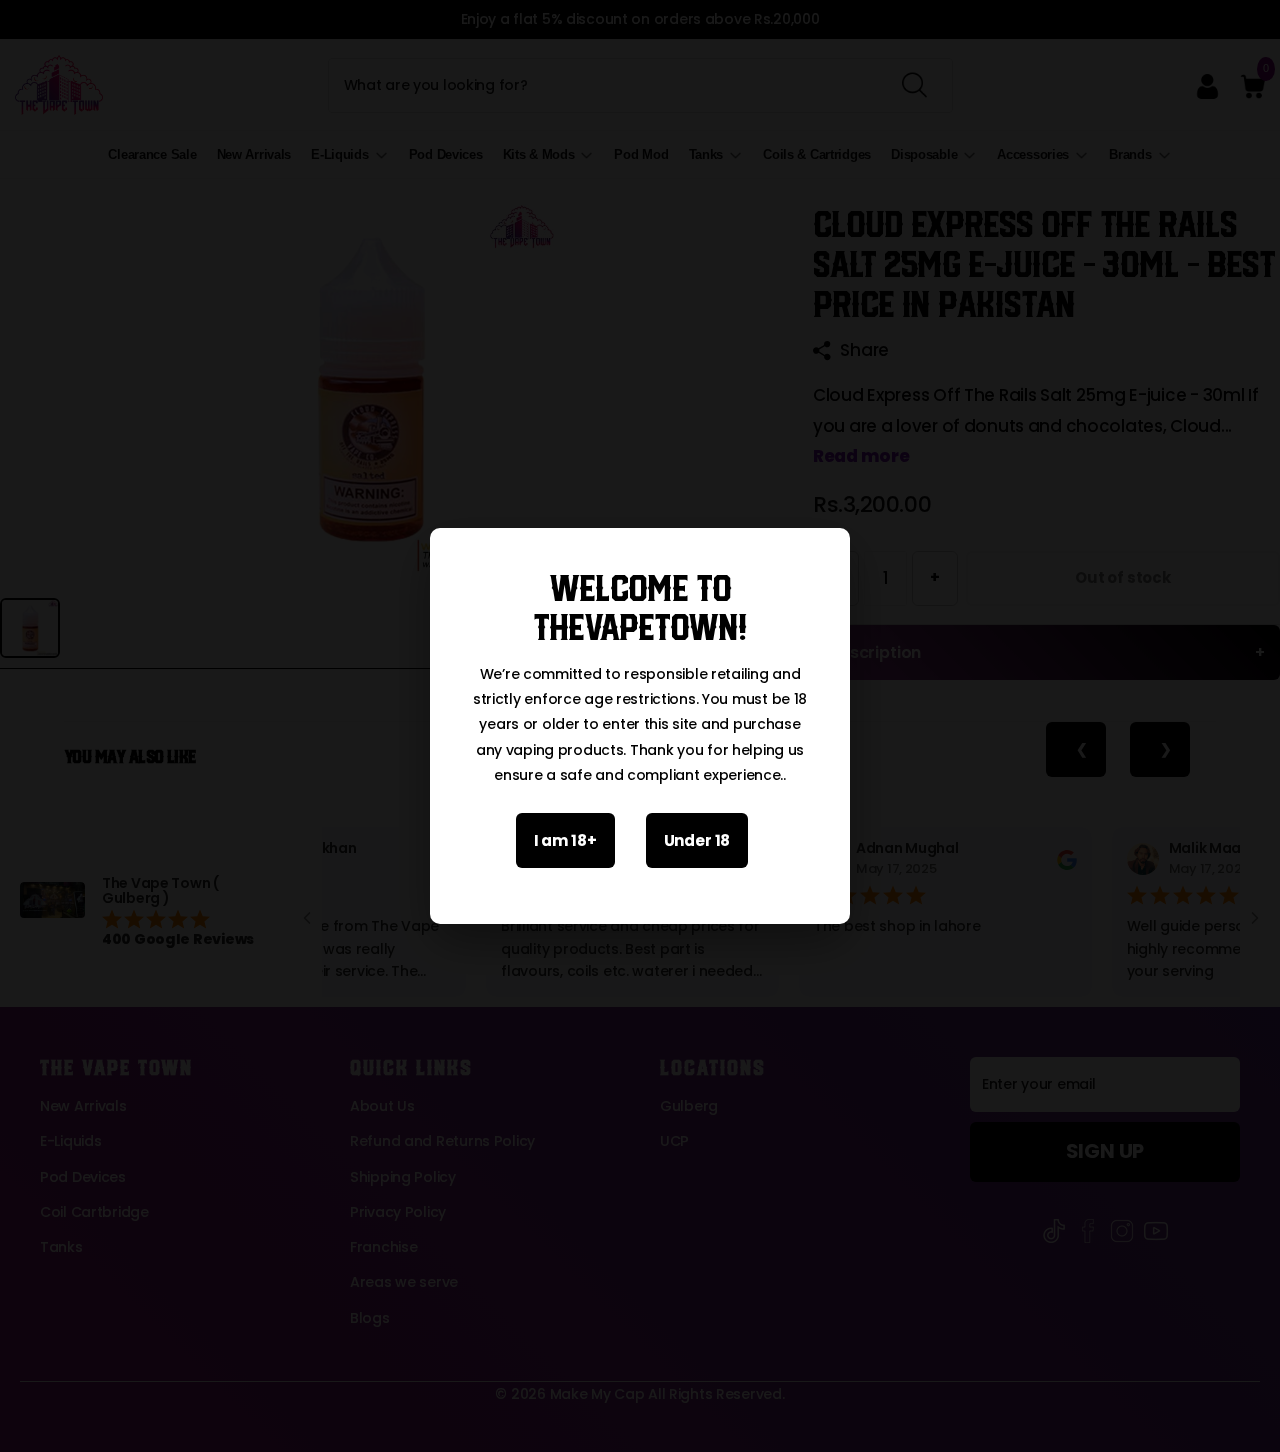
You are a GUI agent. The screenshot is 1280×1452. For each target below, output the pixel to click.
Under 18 (697, 840)
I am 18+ (565, 840)
